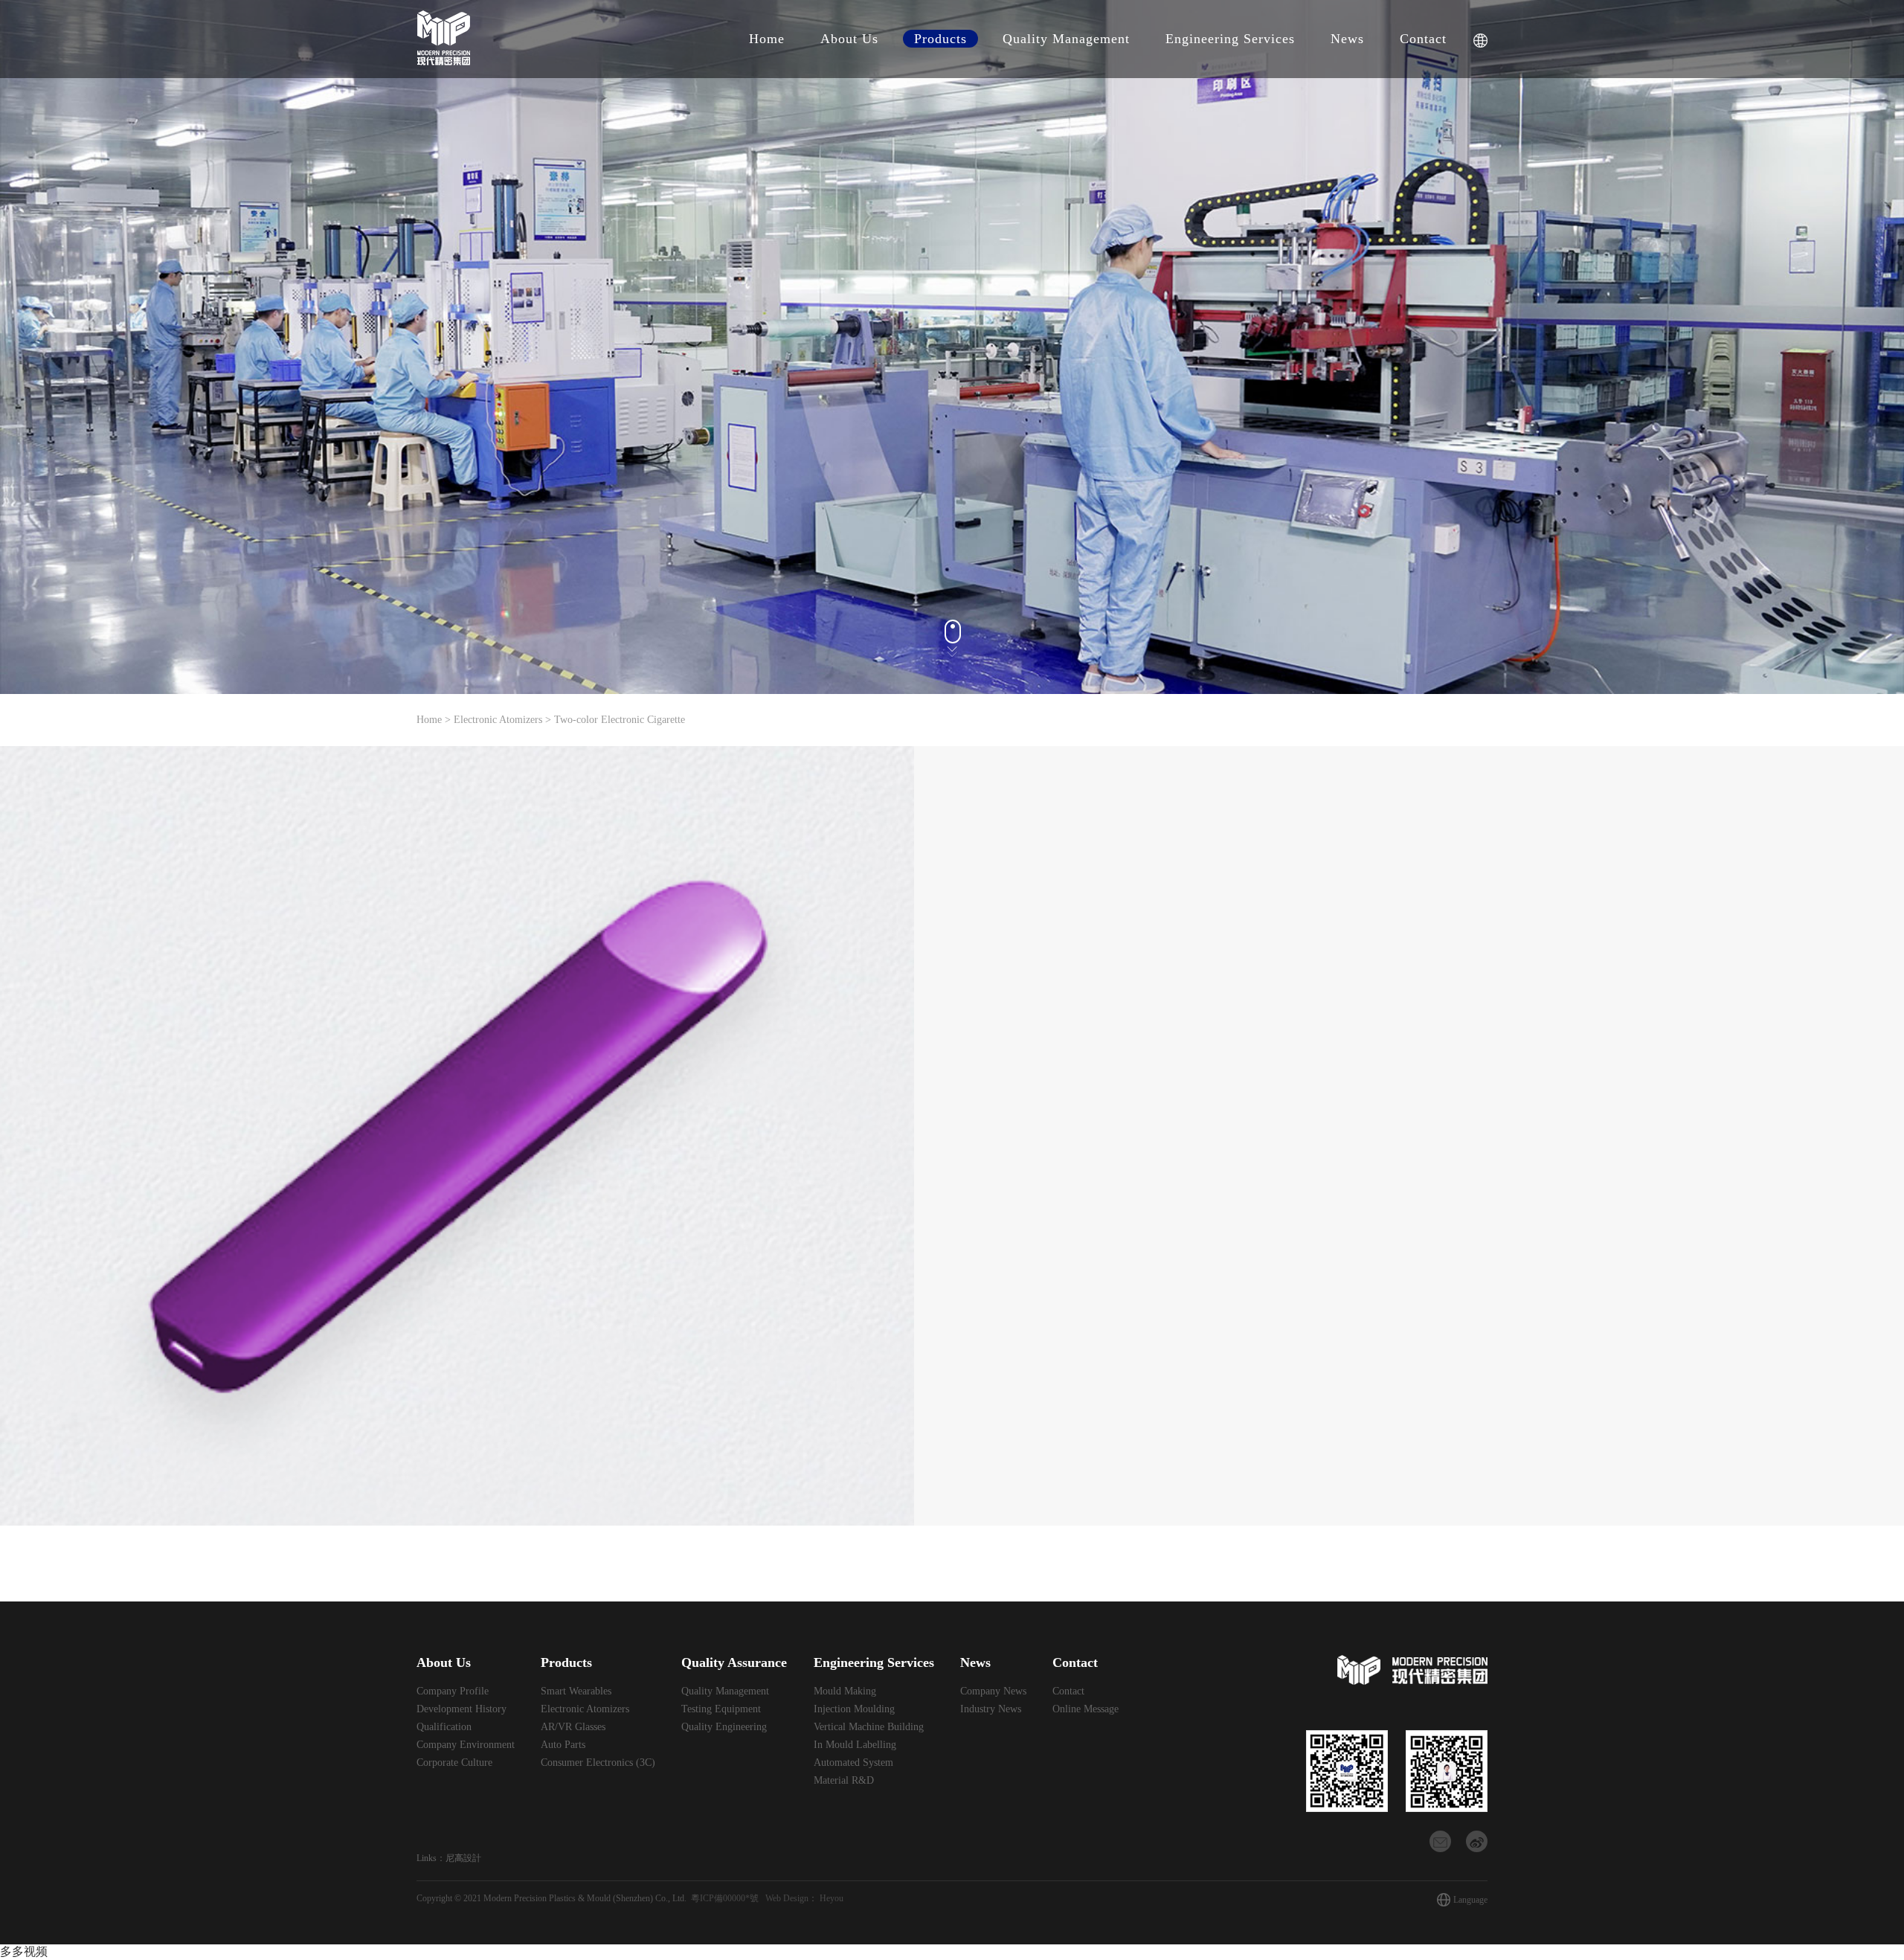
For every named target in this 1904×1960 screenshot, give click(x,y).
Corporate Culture (454, 1763)
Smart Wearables (576, 1691)
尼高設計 (463, 1858)
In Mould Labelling (855, 1745)
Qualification (444, 1727)
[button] (897, 1136)
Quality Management (1066, 39)
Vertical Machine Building (869, 1727)
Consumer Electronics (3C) (598, 1763)
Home (767, 39)
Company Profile (453, 1691)
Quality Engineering (724, 1727)
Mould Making (845, 1691)
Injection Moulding (854, 1709)
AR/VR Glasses (573, 1727)
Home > (435, 720)
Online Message (1086, 1709)
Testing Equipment (721, 1709)
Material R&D (844, 1780)
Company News (993, 1691)
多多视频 (24, 1951)
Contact (1423, 39)
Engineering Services (1230, 39)
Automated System (853, 1763)
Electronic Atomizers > (504, 720)
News (1347, 39)
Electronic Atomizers (585, 1709)
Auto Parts (563, 1745)
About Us (849, 39)
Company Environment (466, 1745)
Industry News (991, 1709)
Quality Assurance (734, 1662)
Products (940, 39)
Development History (461, 1709)
